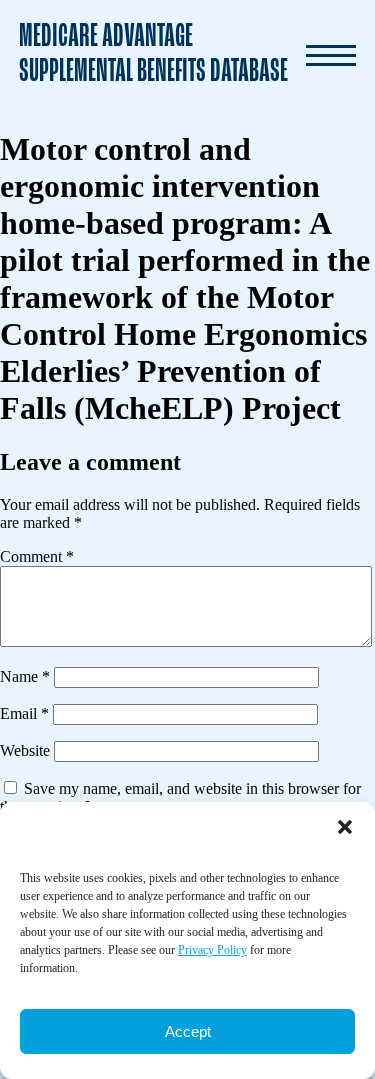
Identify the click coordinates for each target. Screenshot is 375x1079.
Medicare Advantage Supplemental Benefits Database (153, 55)
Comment (37, 556)
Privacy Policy (212, 950)
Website (25, 750)
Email (24, 713)
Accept (188, 1031)
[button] (345, 827)
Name (25, 676)
